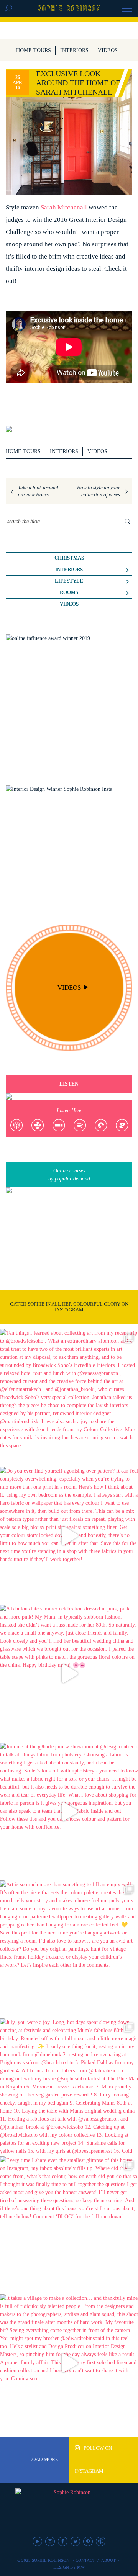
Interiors (74, 50)
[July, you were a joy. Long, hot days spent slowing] (69, 2087)
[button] (127, 9)
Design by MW (69, 2567)
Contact (85, 2560)
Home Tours (34, 50)
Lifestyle (69, 581)
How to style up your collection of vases (99, 491)
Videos (108, 50)
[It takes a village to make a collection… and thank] (69, 2363)
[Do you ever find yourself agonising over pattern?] (69, 1536)
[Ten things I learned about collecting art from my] (69, 1398)
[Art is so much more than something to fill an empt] (69, 1949)
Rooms (69, 592)
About (108, 2560)
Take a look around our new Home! (38, 491)
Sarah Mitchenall (65, 207)
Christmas (69, 558)
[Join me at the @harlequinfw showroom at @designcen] (69, 1812)
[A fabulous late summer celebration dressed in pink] (69, 1674)
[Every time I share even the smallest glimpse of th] (69, 2225)
